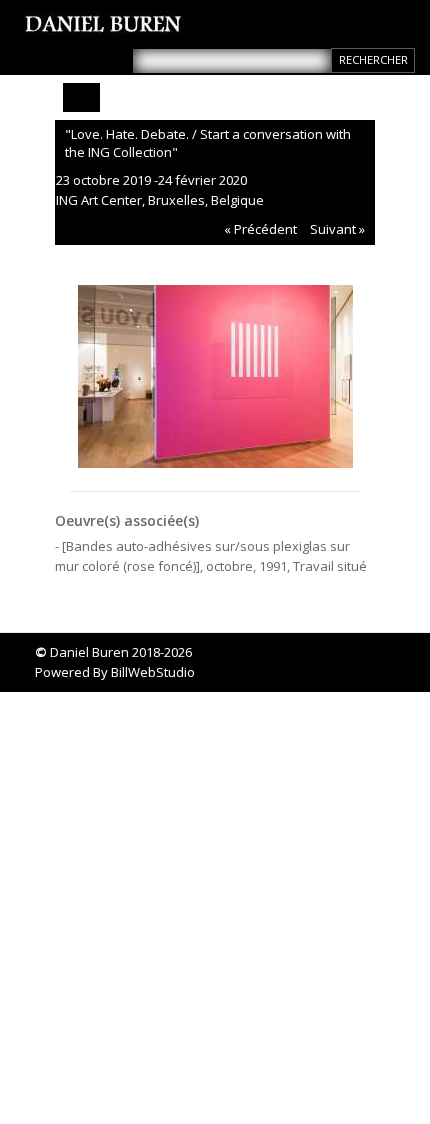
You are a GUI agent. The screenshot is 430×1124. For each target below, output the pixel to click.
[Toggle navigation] (81, 97)
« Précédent (260, 229)
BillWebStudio (153, 672)
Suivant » (337, 229)
